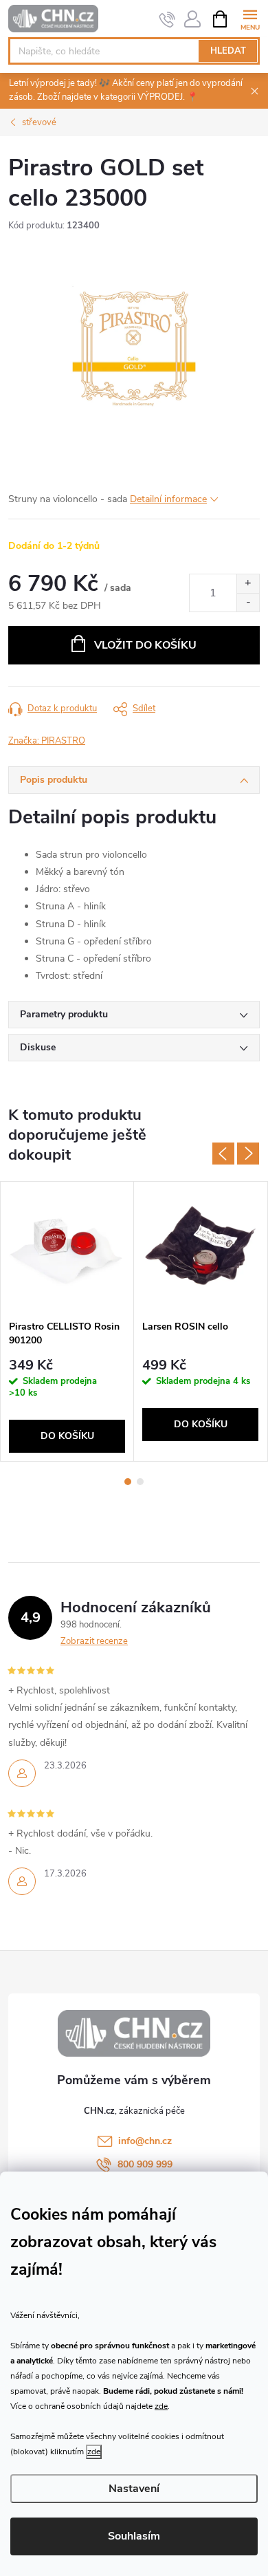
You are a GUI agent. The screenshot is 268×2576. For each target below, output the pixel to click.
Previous (223, 1154)
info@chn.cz (145, 2141)
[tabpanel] (67, 1321)
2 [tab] (140, 1482)
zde (161, 2406)
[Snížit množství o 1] (248, 602)
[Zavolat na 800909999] (167, 19)
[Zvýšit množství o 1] (248, 584)
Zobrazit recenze (94, 1641)
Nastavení (134, 2489)
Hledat (228, 51)
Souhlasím (134, 2536)
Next (248, 1154)
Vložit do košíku (145, 645)
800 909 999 (145, 2164)
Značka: (47, 741)
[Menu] (250, 18)
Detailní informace (168, 499)
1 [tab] (128, 1482)
